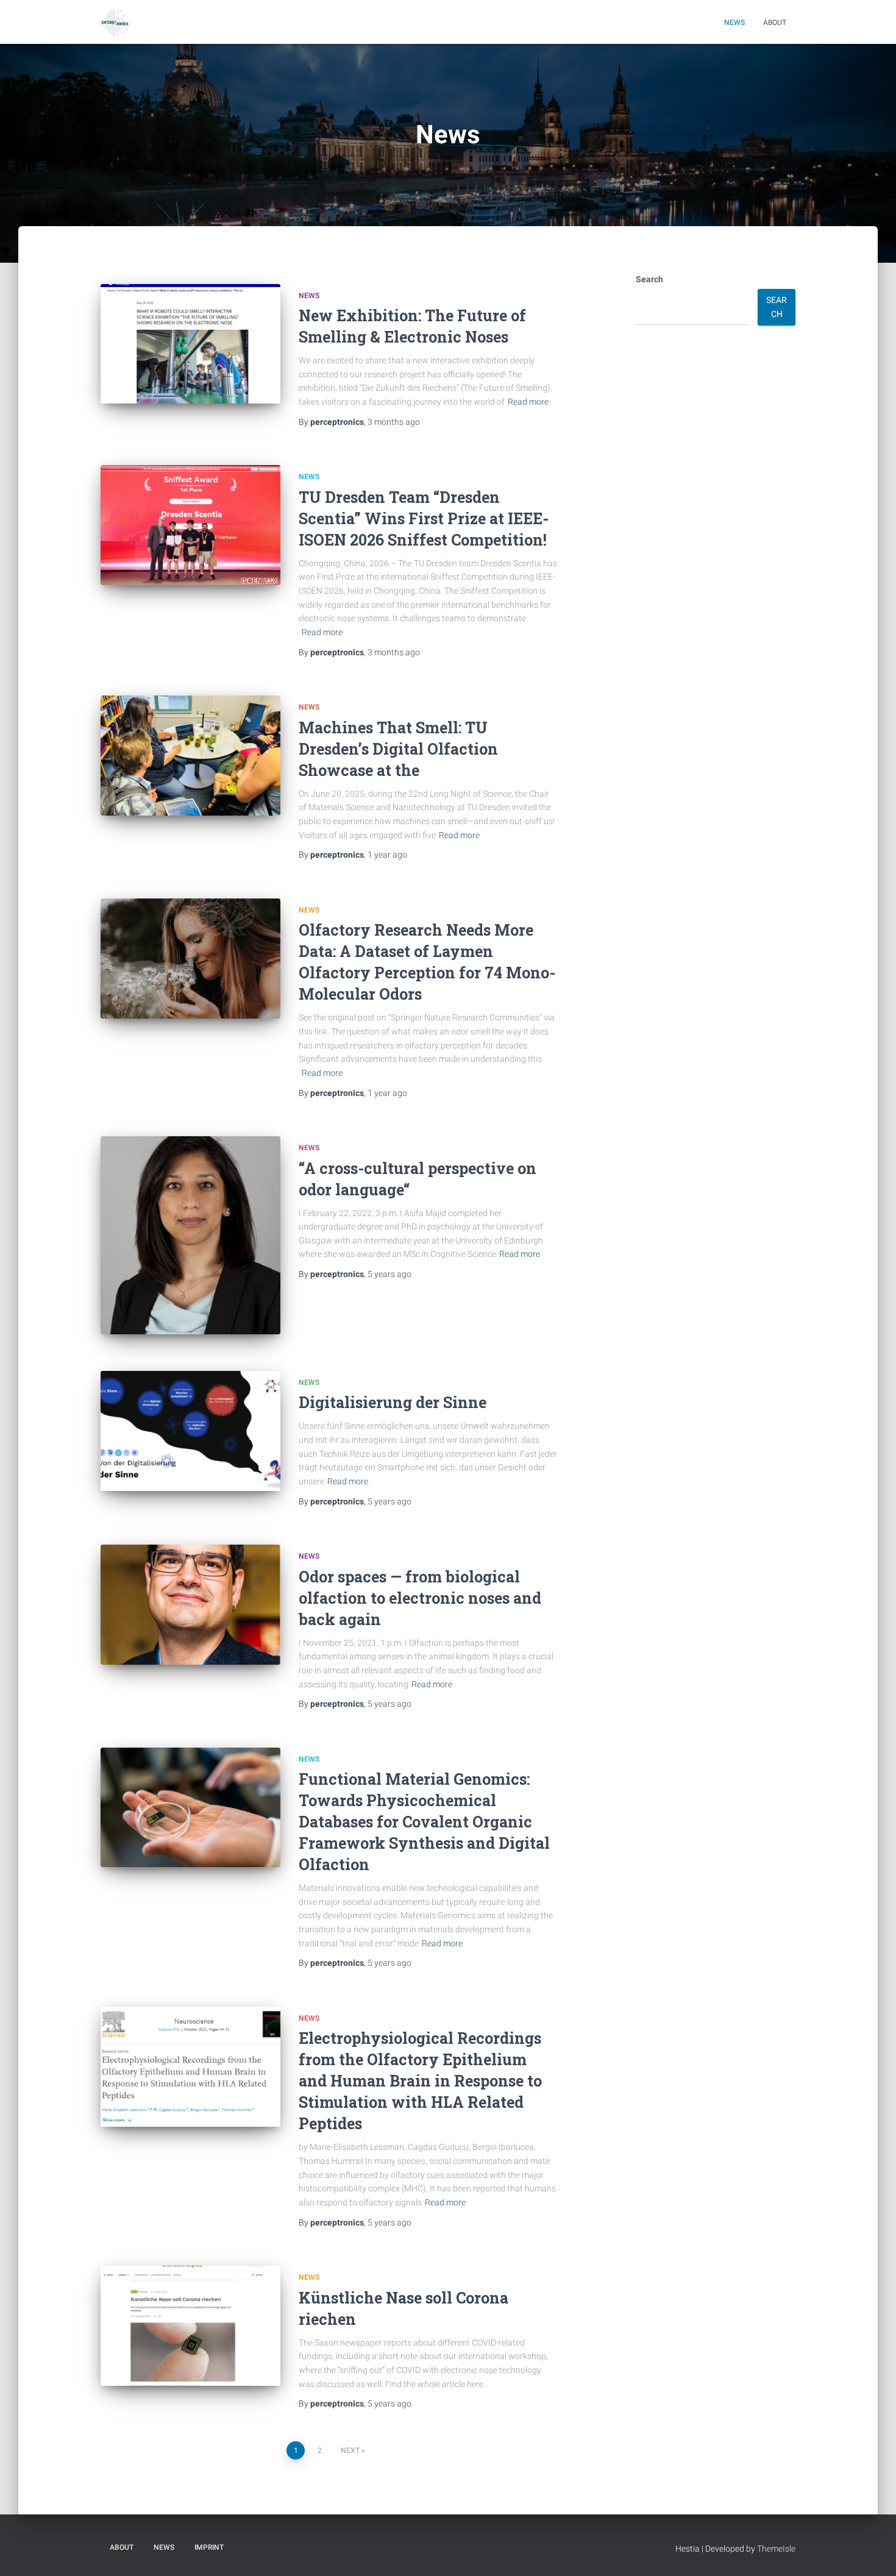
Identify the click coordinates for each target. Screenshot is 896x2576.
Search (649, 279)
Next (350, 2450)
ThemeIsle (776, 2549)
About (775, 23)
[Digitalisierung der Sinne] (190, 1431)
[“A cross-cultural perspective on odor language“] (190, 1235)
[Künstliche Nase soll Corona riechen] (190, 2326)
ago (394, 422)
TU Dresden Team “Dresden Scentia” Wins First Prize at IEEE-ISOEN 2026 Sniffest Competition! (424, 518)
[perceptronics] (115, 22)
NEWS (309, 296)
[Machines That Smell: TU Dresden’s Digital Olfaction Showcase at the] (190, 756)
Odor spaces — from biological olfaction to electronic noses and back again (420, 1598)
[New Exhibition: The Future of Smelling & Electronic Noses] (190, 344)
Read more (528, 402)
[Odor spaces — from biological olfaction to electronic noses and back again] (190, 1605)
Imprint (209, 2547)
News (734, 23)
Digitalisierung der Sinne (393, 1402)
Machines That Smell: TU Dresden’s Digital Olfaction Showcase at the (398, 749)
